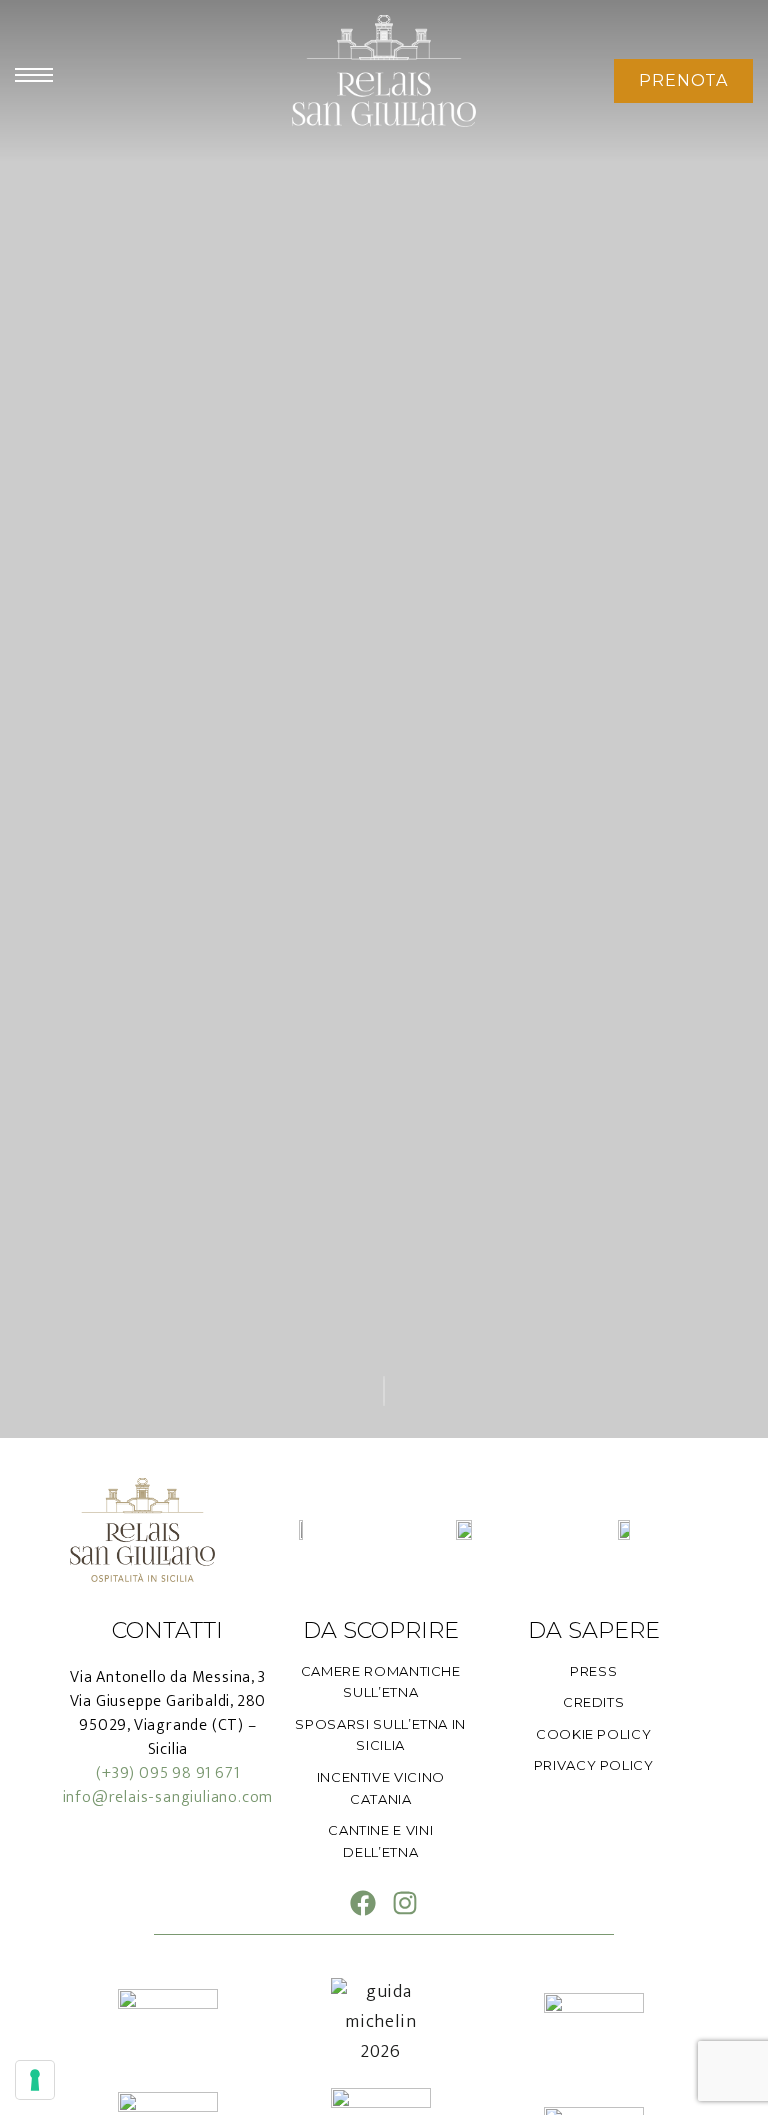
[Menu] (34, 75)
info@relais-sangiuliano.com (168, 1797)
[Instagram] (405, 1903)
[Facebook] (363, 1903)
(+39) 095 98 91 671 (167, 1773)
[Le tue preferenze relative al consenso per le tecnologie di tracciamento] (35, 2080)
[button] (683, 81)
